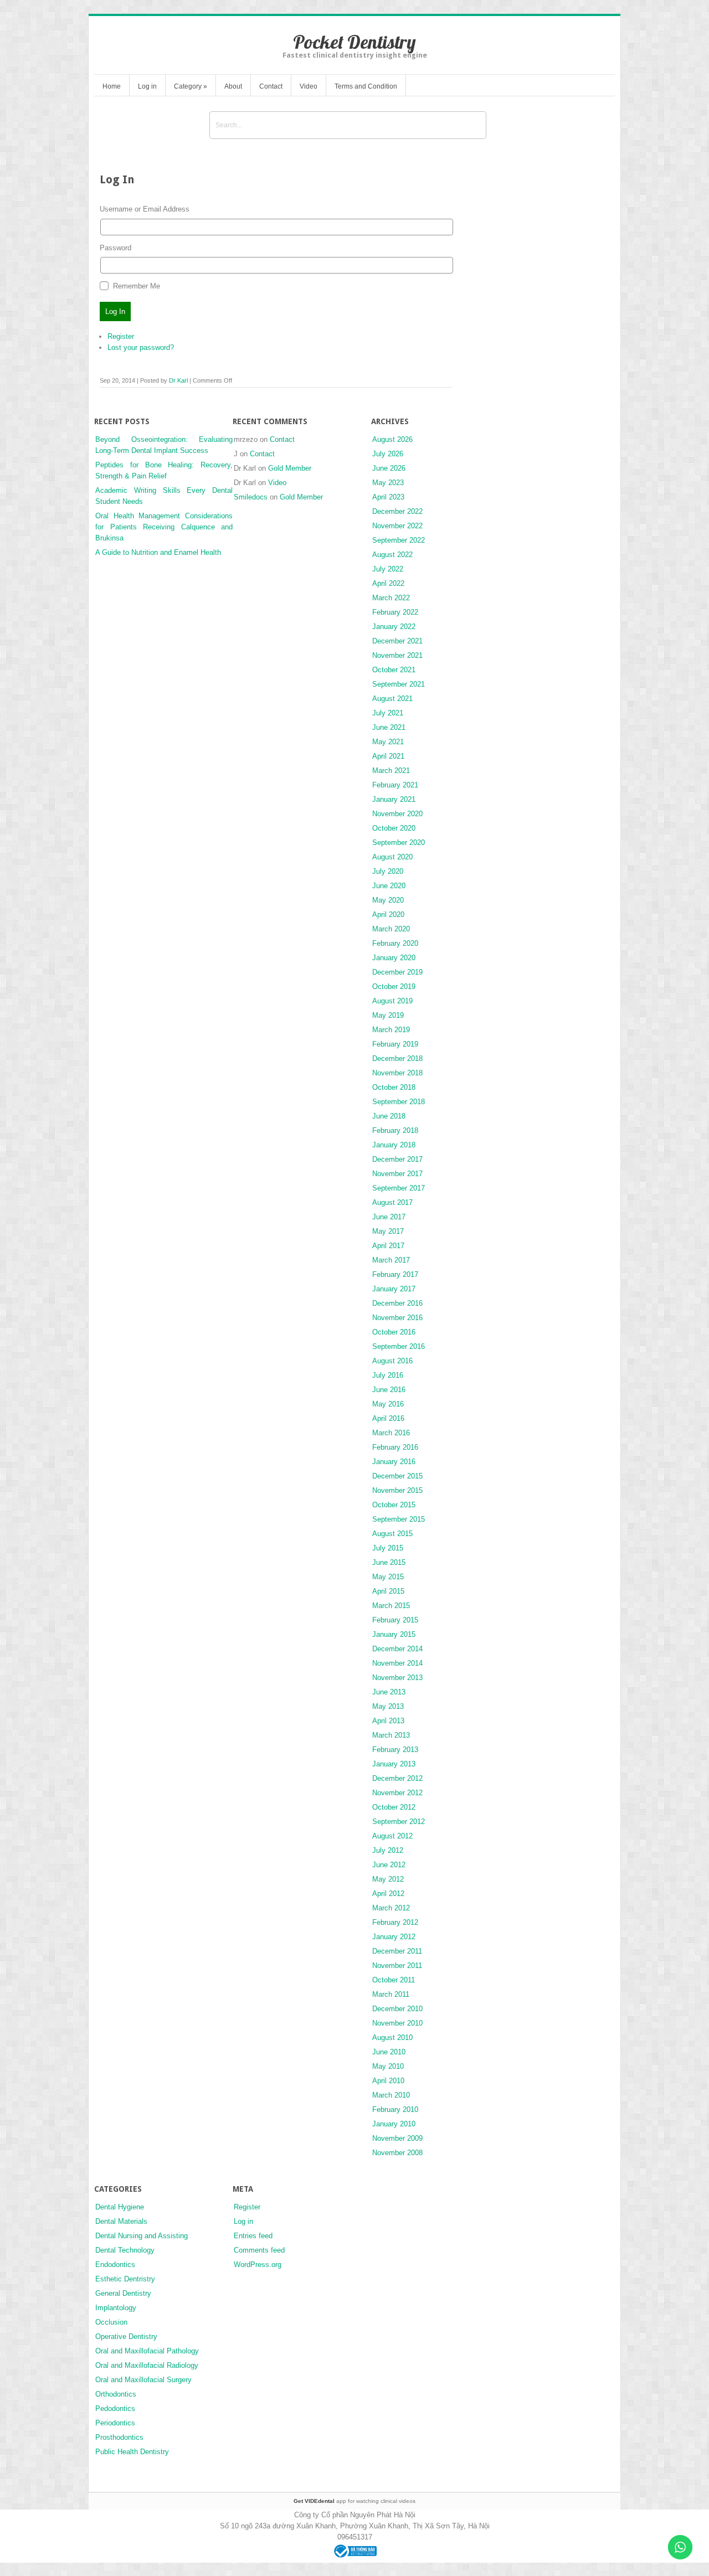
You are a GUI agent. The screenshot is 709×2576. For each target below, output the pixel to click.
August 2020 (392, 857)
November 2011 (397, 1966)
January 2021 (394, 799)
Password (115, 248)
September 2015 (399, 1519)
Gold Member (290, 468)
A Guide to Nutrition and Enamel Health (158, 552)
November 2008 (397, 2153)
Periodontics (115, 2423)
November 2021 (397, 655)
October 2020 (394, 828)
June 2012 (389, 1865)
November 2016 (397, 1318)
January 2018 (394, 1145)
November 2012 (397, 1793)
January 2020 (394, 958)
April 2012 (388, 1894)
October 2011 (394, 1980)
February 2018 (395, 1130)
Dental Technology (125, 2250)
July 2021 (388, 713)
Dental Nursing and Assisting (142, 2236)
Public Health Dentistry (132, 2452)
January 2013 (394, 1764)
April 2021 (388, 756)
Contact (271, 86)
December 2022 (397, 511)
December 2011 (397, 1951)
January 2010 (394, 2124)
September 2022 (399, 540)
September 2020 (399, 843)
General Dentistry (123, 2293)
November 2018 (397, 1073)
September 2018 (399, 1102)
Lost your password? (141, 347)
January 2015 (394, 1634)
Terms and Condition (366, 86)
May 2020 (388, 900)
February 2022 (395, 612)
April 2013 (388, 1721)
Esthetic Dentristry (125, 2279)
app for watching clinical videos (354, 2501)
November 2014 (397, 1663)
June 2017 (389, 1217)
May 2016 (388, 1404)
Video (309, 86)
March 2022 (391, 598)
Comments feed (259, 2250)
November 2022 (397, 526)
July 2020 (388, 871)
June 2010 (389, 2052)
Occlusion (111, 2322)
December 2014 (397, 1649)
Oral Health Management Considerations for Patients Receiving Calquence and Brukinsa (164, 527)
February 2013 (395, 1750)
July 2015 (388, 1548)
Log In (115, 311)
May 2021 (388, 742)
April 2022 (388, 583)
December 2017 (397, 1159)
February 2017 (395, 1274)
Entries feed (253, 2236)
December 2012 (397, 1778)
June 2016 (389, 1390)
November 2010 (397, 2023)
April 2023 (388, 497)
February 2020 (395, 943)
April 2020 (388, 915)
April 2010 (388, 2081)
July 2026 (388, 454)
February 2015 (395, 1620)
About (233, 86)
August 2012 (392, 1836)
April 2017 (388, 1246)
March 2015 (391, 1606)
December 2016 (397, 1303)
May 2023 (388, 483)
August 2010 (392, 2037)
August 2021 (392, 699)
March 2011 (391, 1994)
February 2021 (395, 785)
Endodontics (115, 2265)
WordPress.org (258, 2265)
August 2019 (392, 1001)
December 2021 (397, 641)
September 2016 (399, 1346)
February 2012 (395, 1922)
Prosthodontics (119, 2437)
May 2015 (388, 1577)
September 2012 (399, 1822)
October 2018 (394, 1087)
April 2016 (388, 1418)
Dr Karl (178, 380)
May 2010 (388, 2066)
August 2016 (392, 1361)
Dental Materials (121, 2221)
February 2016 (395, 1447)
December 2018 (397, 1058)
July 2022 (388, 569)
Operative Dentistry (126, 2337)
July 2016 (388, 1375)
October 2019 (394, 986)
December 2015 (397, 1476)
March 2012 (391, 1908)
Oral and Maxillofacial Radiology (147, 2365)
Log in (147, 86)
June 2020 (389, 886)
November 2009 (397, 2138)
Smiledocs (251, 497)
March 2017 (391, 1260)
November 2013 (397, 1678)
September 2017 (399, 1188)
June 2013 (389, 1692)
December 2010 (397, 2009)
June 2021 (389, 727)
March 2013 (391, 1735)
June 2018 (389, 1116)
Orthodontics (116, 2394)
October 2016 (394, 1332)
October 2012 (394, 1807)
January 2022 (394, 627)
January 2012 (394, 1937)
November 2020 (397, 814)
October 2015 (394, 1505)
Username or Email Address (145, 209)
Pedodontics (115, 2408)
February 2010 (395, 2109)
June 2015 (389, 1562)
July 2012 (388, 1850)
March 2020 (391, 929)
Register (121, 336)
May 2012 (388, 1879)
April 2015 (388, 1591)
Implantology (116, 2308)
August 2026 (392, 439)
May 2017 (388, 1231)
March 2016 (391, 1433)
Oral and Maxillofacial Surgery (143, 2380)
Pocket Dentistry (354, 42)
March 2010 (391, 2095)
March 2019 (391, 1030)
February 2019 (395, 1044)
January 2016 (394, 1462)
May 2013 (388, 1706)
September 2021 (399, 684)
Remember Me (137, 286)
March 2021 (391, 771)
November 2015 (397, 1490)
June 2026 (389, 468)
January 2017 (394, 1289)
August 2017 (392, 1202)
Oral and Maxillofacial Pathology (147, 2351)
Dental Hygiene (120, 2207)
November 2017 (397, 1174)
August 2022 (392, 555)
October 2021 (394, 670)
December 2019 (397, 972)
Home (112, 86)
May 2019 (388, 1015)
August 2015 (392, 1534)
